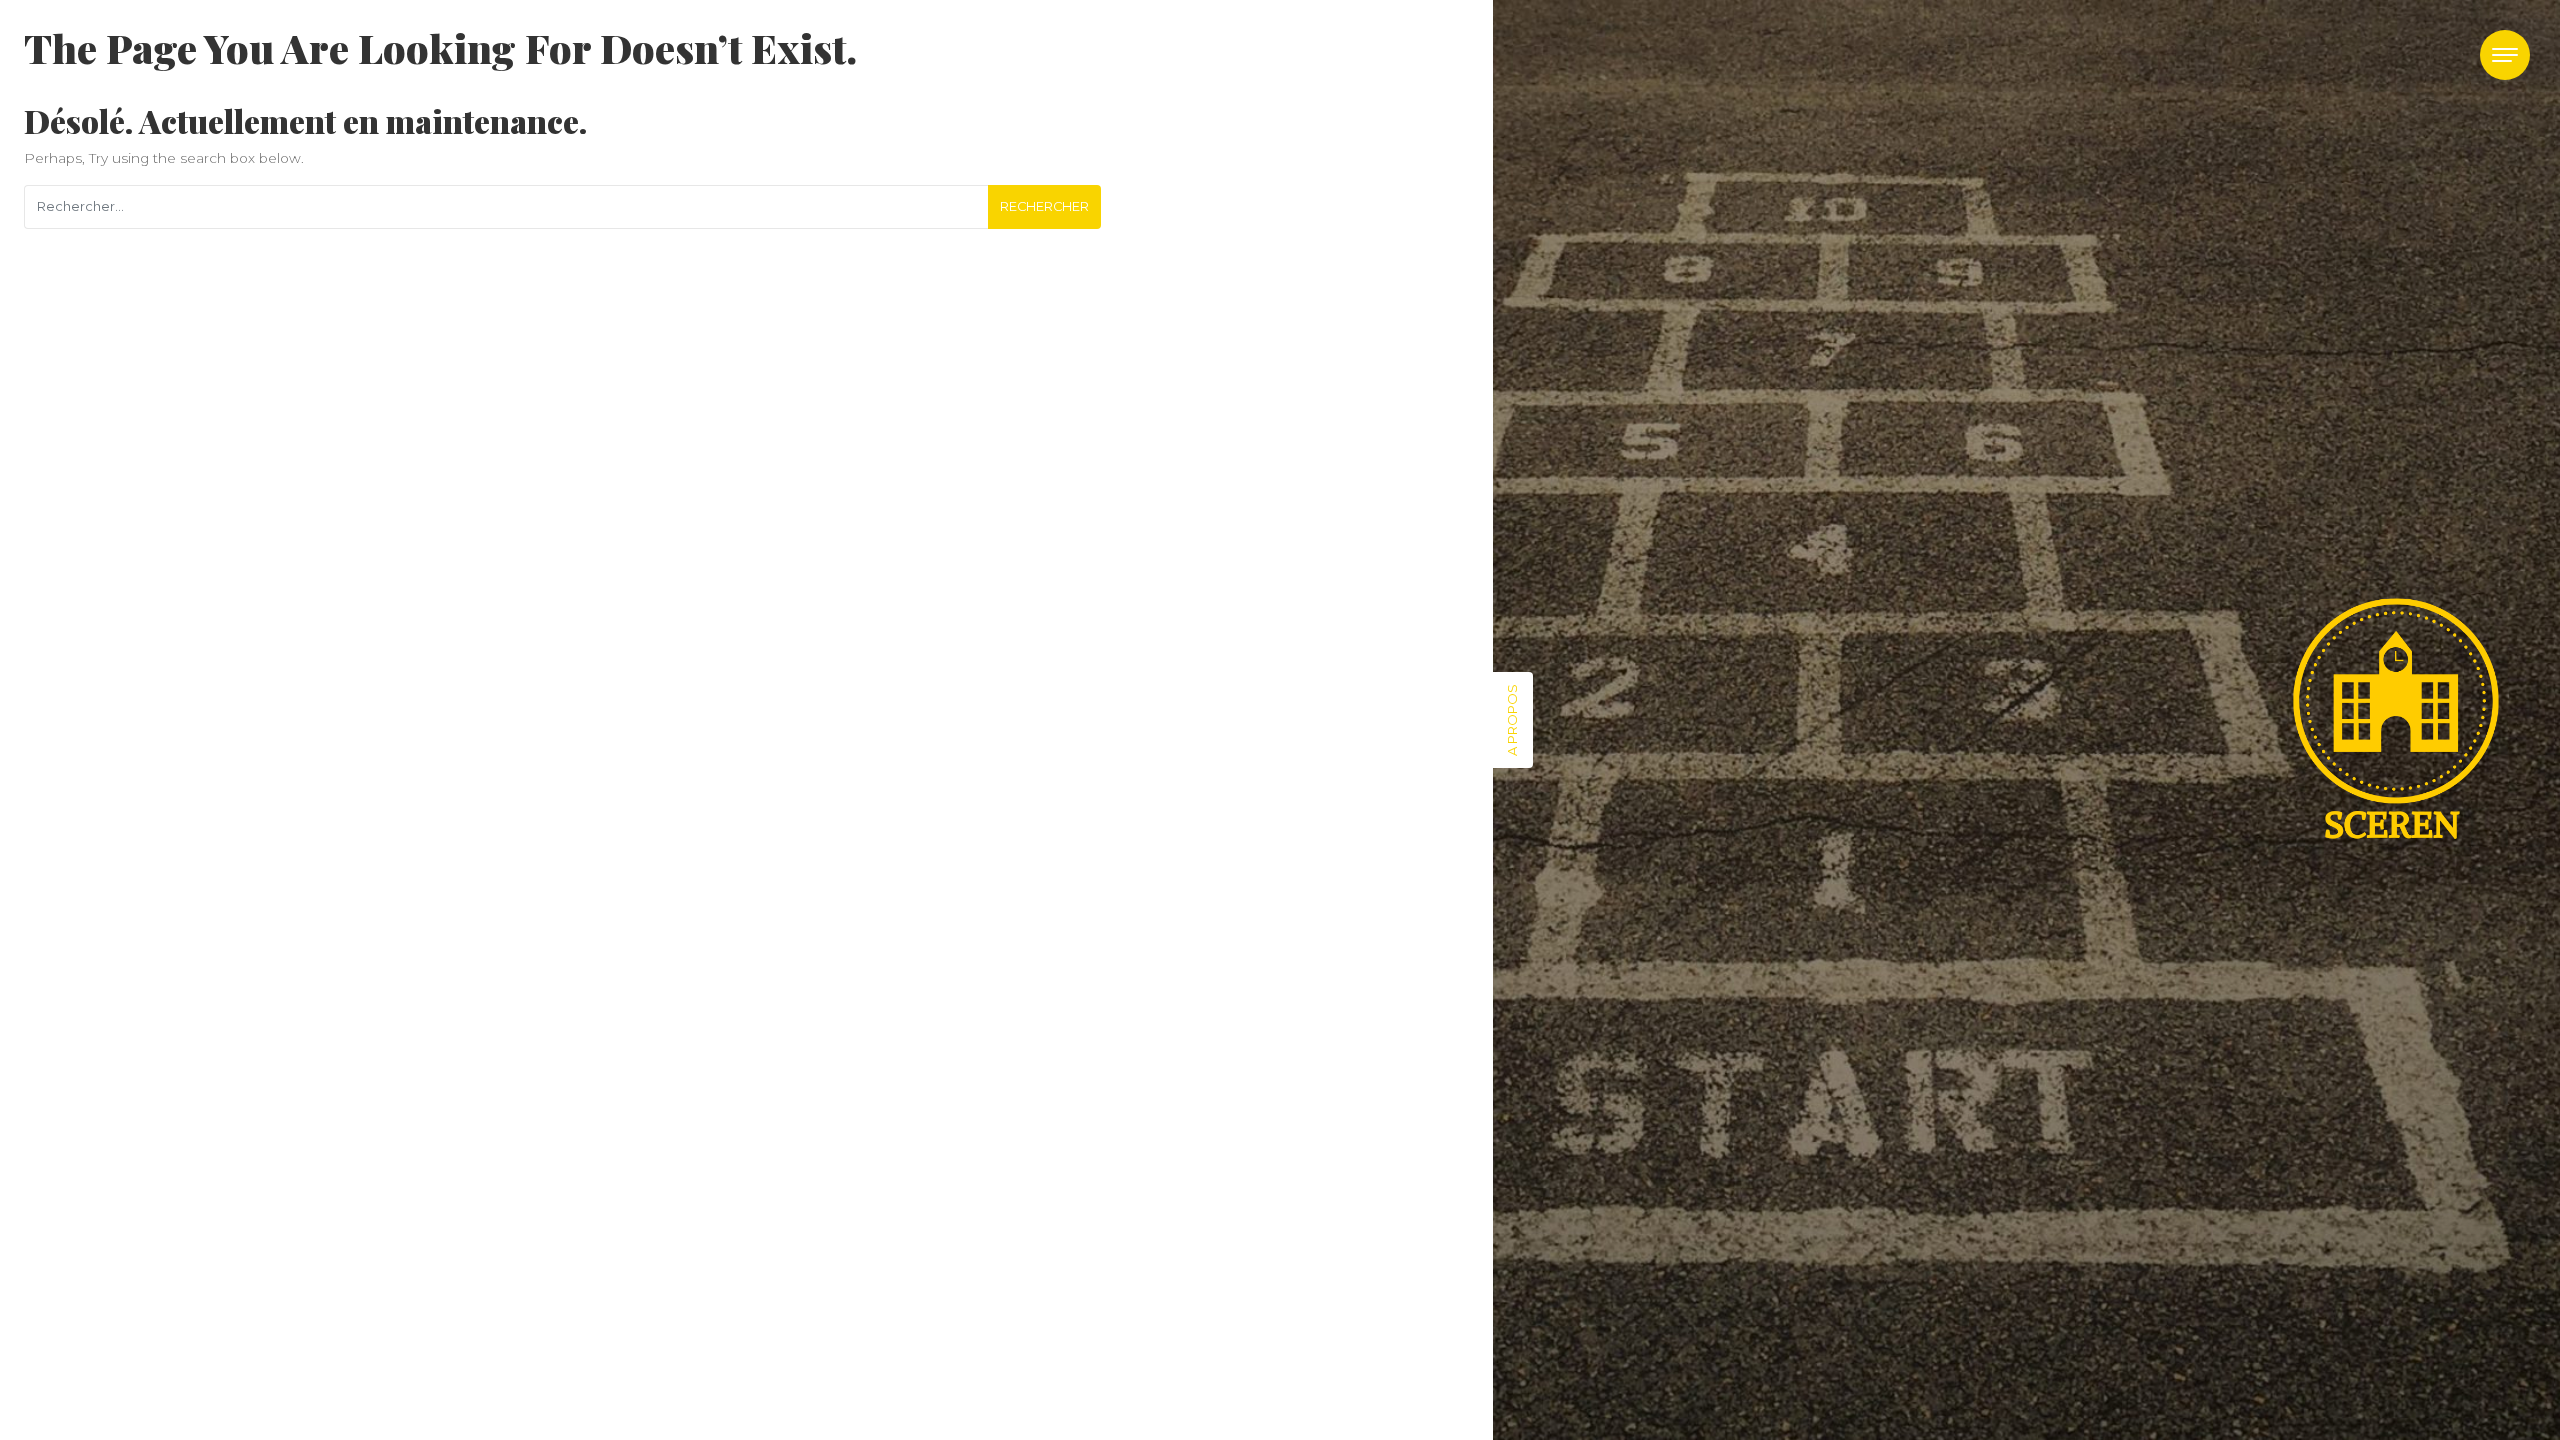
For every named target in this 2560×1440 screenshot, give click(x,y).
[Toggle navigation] (2505, 55)
